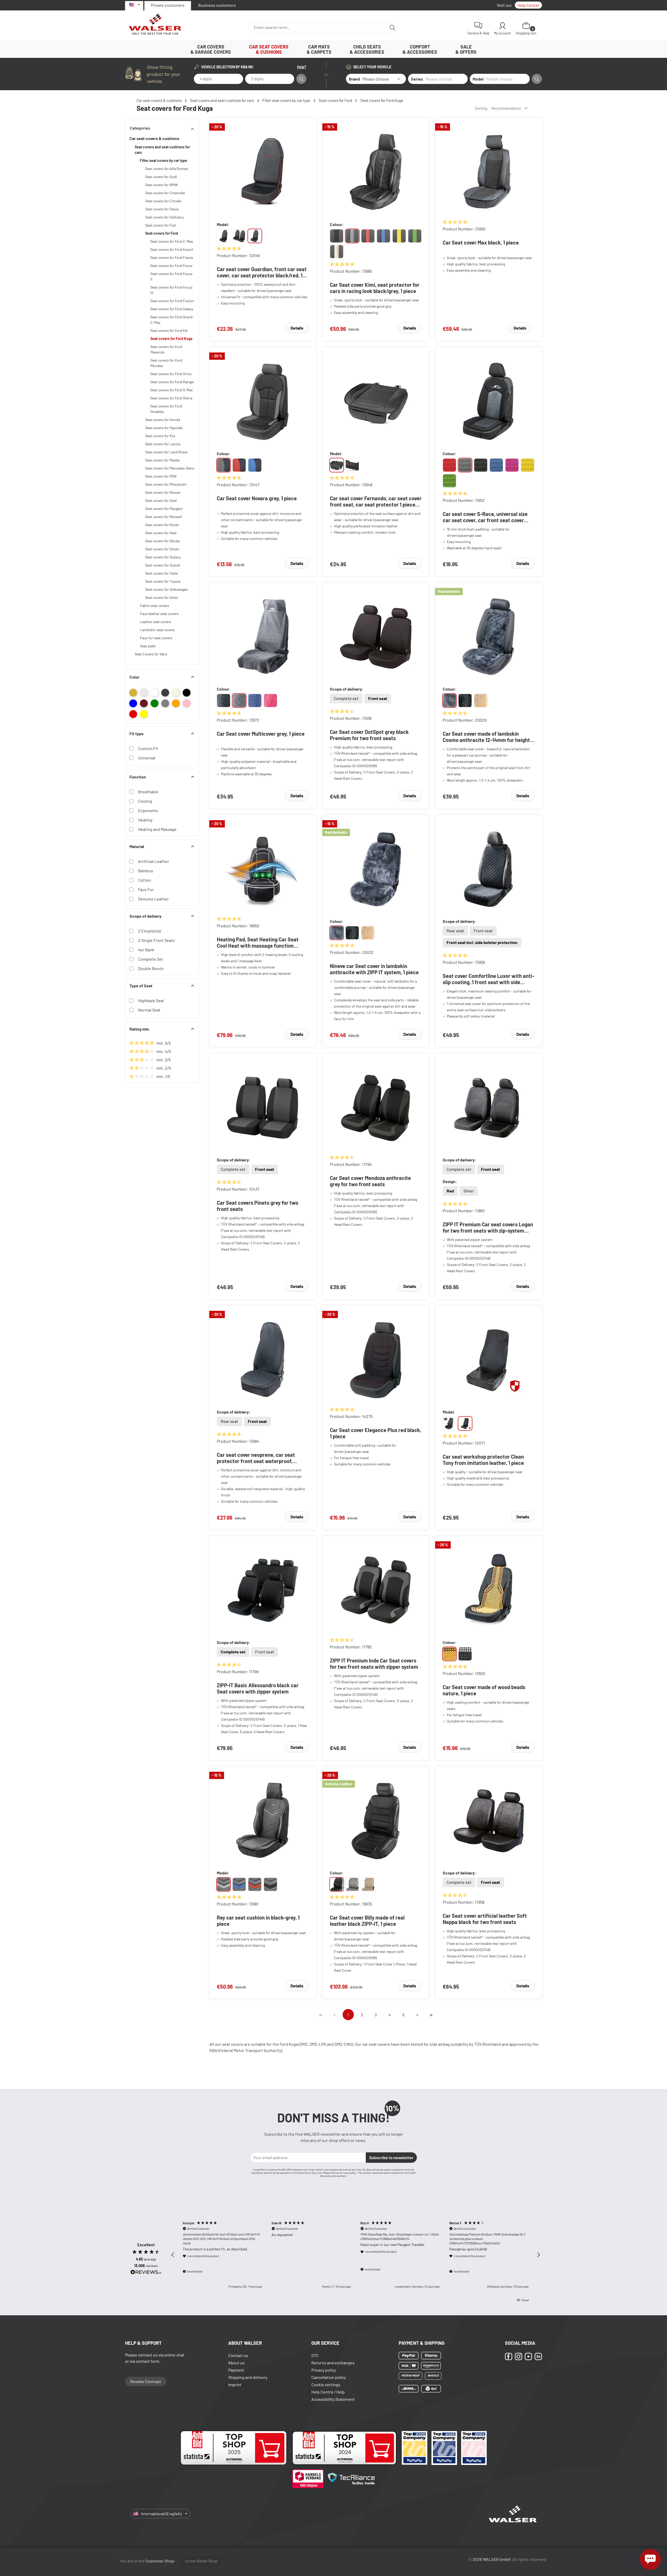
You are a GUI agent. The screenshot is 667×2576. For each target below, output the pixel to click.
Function (138, 777)
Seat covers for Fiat (160, 225)
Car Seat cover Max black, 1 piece (481, 242)
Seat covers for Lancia (163, 444)
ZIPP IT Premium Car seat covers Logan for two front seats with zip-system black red (488, 1227)
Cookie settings (326, 2385)
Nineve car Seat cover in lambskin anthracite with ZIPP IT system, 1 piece (374, 969)
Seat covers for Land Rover (166, 452)
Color (134, 677)
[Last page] (431, 2015)
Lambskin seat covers (157, 630)
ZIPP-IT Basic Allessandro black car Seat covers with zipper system (258, 1688)
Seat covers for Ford (162, 233)
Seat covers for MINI (161, 476)
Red (450, 1191)
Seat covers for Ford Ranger (172, 382)
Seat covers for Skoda (162, 541)
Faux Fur (146, 889)
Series (417, 79)
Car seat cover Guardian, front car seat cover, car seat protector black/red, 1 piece (262, 272)
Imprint (235, 2385)
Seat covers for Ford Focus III (171, 290)
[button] (173, 2255)
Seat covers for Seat (161, 533)
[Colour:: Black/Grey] (352, 236)
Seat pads (148, 646)
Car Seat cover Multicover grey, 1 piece (261, 734)
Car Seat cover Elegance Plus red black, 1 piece (376, 1433)
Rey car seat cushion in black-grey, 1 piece (258, 1921)
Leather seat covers (156, 622)
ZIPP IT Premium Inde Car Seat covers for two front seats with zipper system (374, 1664)
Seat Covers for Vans (151, 654)
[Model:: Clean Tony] (465, 1423)
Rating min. (140, 1029)
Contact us (238, 2355)
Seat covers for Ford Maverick (166, 349)
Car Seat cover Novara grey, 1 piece (257, 498)
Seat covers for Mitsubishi (166, 484)
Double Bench (151, 968)
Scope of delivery (146, 916)
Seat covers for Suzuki (163, 565)
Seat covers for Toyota (163, 581)
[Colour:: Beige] (481, 701)
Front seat (378, 698)
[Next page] (417, 2015)
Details (297, 328)
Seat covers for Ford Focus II (171, 276)
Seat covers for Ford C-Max (172, 241)
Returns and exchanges (333, 2363)
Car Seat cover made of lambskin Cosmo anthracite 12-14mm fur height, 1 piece (488, 737)
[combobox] (317, 27)
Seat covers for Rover (162, 525)
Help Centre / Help (328, 2392)
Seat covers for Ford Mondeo (166, 363)
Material (137, 846)
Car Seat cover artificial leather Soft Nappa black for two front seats (485, 1919)
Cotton (144, 880)
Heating (145, 820)
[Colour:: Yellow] (528, 465)
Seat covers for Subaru (163, 557)
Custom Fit (148, 748)
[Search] (393, 27)
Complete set (346, 698)
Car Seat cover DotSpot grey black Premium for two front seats (369, 735)
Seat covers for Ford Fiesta (172, 257)
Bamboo (146, 871)
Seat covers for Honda (163, 420)
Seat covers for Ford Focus (171, 266)
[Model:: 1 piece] (224, 236)
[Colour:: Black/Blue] (384, 236)
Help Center (528, 5)
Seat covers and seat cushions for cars (162, 150)
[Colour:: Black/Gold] (337, 252)
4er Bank (146, 950)
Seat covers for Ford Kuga (171, 339)
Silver (469, 1191)
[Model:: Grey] (224, 1884)
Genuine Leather (153, 899)
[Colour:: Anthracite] (465, 465)
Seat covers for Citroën (163, 201)
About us (236, 2363)
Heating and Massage (157, 829)
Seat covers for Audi (161, 177)
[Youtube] (528, 2356)
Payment (236, 2370)
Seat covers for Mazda (162, 460)
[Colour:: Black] (337, 236)
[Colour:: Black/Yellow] (399, 236)
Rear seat (455, 931)
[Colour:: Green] (449, 481)
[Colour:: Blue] (496, 465)
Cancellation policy (329, 2377)
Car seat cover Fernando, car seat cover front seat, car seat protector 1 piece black (376, 501)
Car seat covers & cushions (154, 138)
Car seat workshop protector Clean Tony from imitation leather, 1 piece (483, 1460)
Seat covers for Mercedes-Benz (170, 468)
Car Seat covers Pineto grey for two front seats (258, 1206)
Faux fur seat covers (156, 638)
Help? (302, 67)
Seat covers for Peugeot (164, 508)
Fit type (137, 733)
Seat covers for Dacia (162, 209)
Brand (354, 79)
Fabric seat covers (155, 605)
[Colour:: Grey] (239, 701)
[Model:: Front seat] (337, 465)
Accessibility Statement (333, 2399)
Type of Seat (141, 986)
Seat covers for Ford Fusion (172, 301)
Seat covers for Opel (161, 500)
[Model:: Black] (270, 1884)
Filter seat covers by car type (163, 160)
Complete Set (151, 959)
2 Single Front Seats (156, 940)
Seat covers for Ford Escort (172, 249)
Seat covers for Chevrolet (165, 193)
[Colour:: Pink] (512, 465)
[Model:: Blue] (239, 1884)
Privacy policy (324, 2370)
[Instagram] (518, 2356)
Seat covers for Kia (160, 436)
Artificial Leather (154, 861)
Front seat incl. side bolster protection (482, 942)
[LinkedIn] (538, 2356)
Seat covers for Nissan (163, 492)
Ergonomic (148, 810)
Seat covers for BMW (161, 185)
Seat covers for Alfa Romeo (167, 169)
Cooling (145, 801)
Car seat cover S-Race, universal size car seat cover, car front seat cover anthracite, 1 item (485, 517)
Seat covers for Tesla (161, 573)
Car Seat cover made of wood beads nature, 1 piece (484, 1690)
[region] (356, 2255)
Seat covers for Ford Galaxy (172, 309)
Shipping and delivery (248, 2377)
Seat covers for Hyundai (164, 428)
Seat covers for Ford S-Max (172, 390)
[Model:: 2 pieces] (239, 236)
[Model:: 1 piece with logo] (255, 236)
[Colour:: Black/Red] (368, 236)
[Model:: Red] (255, 1884)
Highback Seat (151, 1000)
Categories (140, 128)
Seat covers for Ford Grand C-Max (171, 320)
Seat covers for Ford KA (169, 330)
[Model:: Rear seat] (352, 465)
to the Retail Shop (201, 2561)
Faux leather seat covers (159, 614)
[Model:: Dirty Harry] (449, 1423)
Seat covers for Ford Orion (171, 374)
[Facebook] (509, 2356)
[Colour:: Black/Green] (415, 236)
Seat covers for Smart (162, 549)
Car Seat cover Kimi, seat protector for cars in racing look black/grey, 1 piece (375, 288)
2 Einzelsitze (150, 931)
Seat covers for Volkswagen (167, 589)
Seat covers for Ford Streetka (166, 409)
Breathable (148, 792)
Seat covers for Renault (163, 517)
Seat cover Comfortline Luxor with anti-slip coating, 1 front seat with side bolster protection (488, 979)
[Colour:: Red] (449, 465)
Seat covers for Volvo (162, 597)
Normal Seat (149, 1010)
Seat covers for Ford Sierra (171, 398)
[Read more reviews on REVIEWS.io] (146, 2273)
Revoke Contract (146, 2381)
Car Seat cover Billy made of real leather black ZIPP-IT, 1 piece (367, 1921)
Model (478, 79)
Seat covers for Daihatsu (165, 217)
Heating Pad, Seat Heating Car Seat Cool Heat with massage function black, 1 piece (258, 942)
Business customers (217, 5)
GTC (315, 2355)
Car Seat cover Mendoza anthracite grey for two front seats (370, 1181)
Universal (147, 758)
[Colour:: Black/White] (465, 1654)
